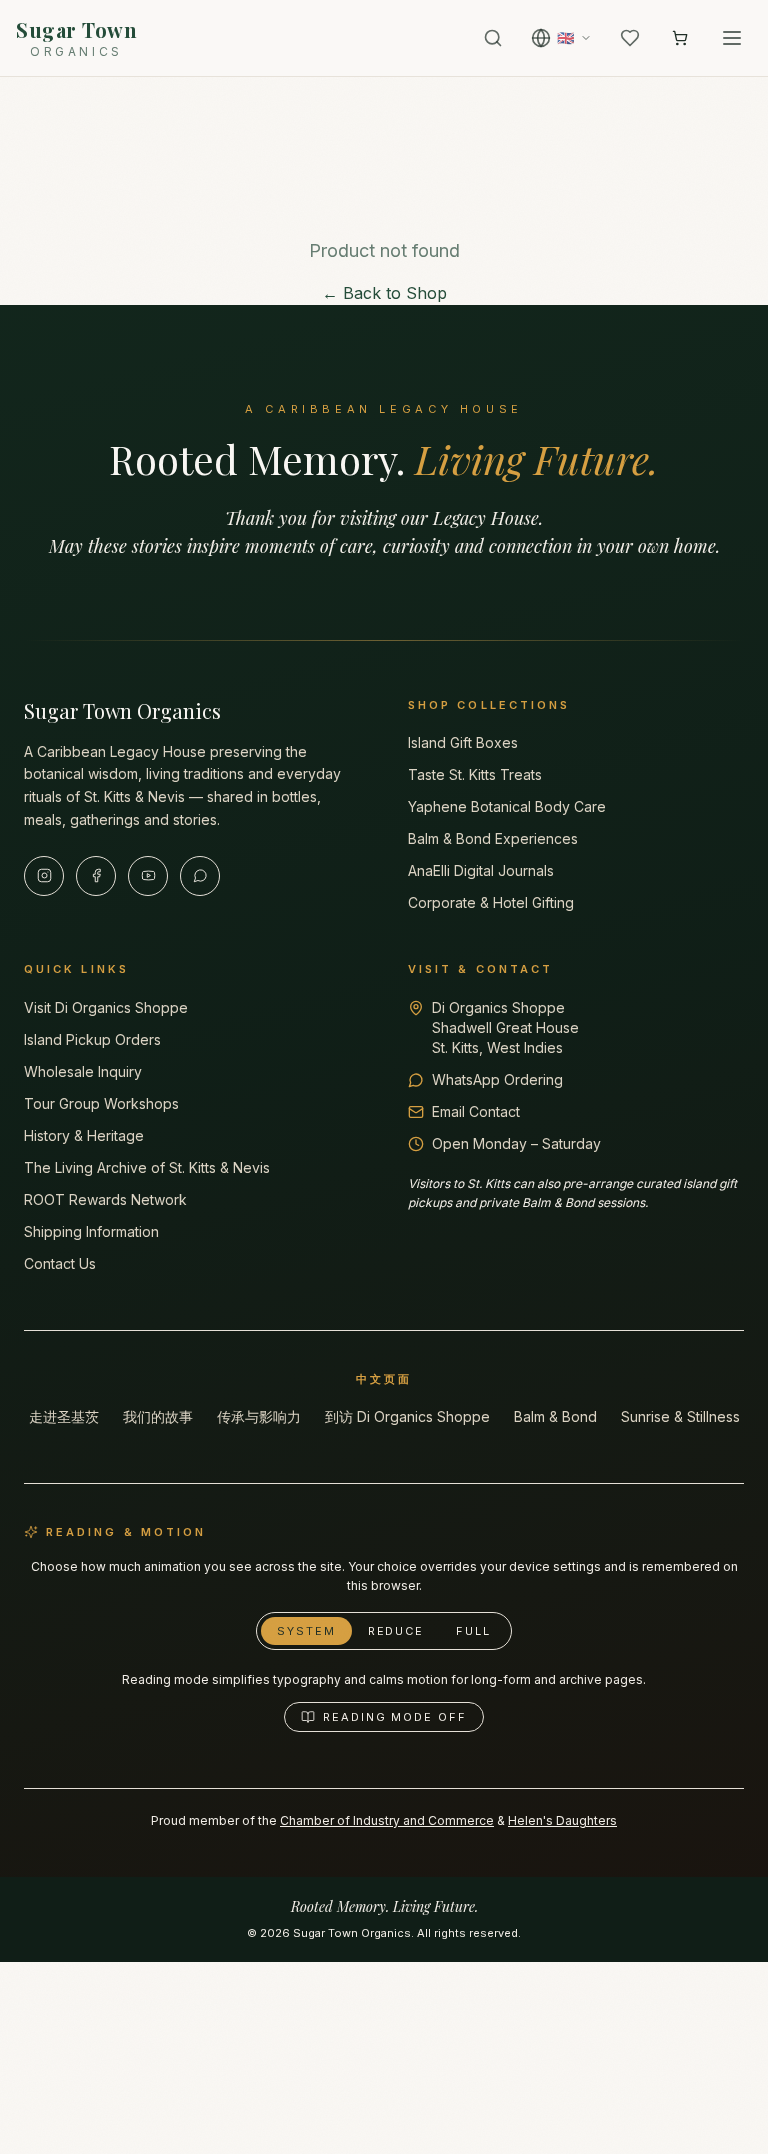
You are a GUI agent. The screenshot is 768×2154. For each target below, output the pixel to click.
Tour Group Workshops (101, 1103)
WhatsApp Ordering (497, 1079)
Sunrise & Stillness (680, 1416)
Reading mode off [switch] (395, 1717)
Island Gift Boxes (463, 742)
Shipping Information (91, 1231)
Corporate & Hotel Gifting (491, 902)
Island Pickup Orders (92, 1039)
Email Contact (476, 1111)
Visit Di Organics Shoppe (106, 1007)
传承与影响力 (259, 1416)
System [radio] (306, 1631)
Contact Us (60, 1263)
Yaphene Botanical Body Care (507, 806)
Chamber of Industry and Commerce (387, 1820)
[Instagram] (44, 876)
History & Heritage (84, 1135)
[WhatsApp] (200, 876)
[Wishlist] (630, 38)
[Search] (493, 38)
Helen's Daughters (562, 1820)
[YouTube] (148, 876)
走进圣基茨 (64, 1416)
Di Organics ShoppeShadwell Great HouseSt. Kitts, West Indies (505, 1027)
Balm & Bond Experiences (493, 838)
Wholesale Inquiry (83, 1071)
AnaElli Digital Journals (481, 870)
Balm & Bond (555, 1416)
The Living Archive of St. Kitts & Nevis (147, 1167)
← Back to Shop (384, 293)
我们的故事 (158, 1416)
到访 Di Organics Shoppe (407, 1416)
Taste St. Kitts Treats (475, 774)
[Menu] (732, 38)
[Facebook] (96, 876)
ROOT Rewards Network (105, 1199)
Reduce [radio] (396, 1631)
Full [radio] (473, 1631)
